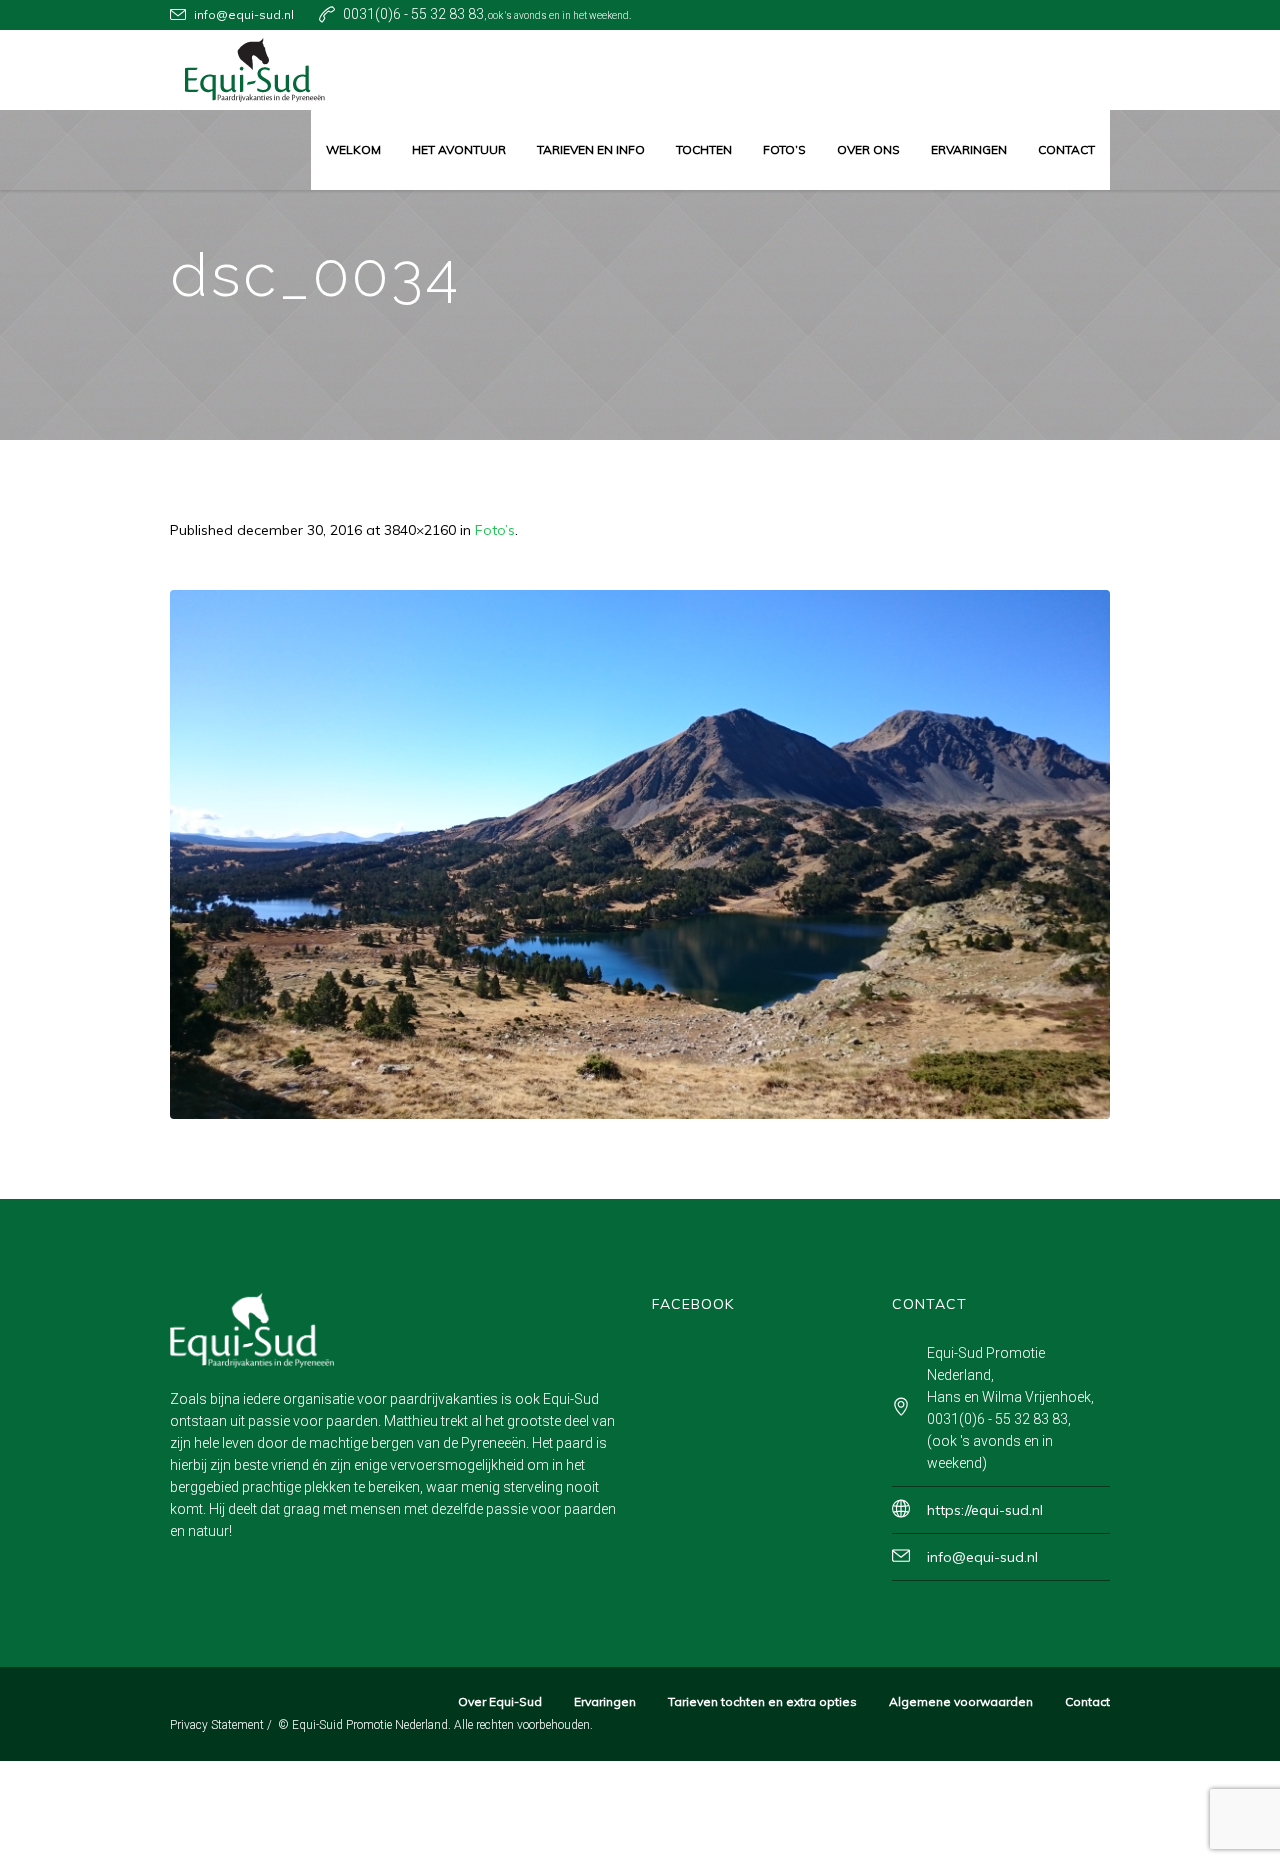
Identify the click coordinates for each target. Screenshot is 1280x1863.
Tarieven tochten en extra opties (762, 1701)
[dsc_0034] (640, 854)
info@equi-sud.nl (244, 14)
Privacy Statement (217, 1725)
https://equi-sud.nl (985, 1510)
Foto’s (495, 530)
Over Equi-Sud (500, 1701)
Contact (1087, 1701)
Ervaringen (605, 1701)
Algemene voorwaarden (961, 1701)
